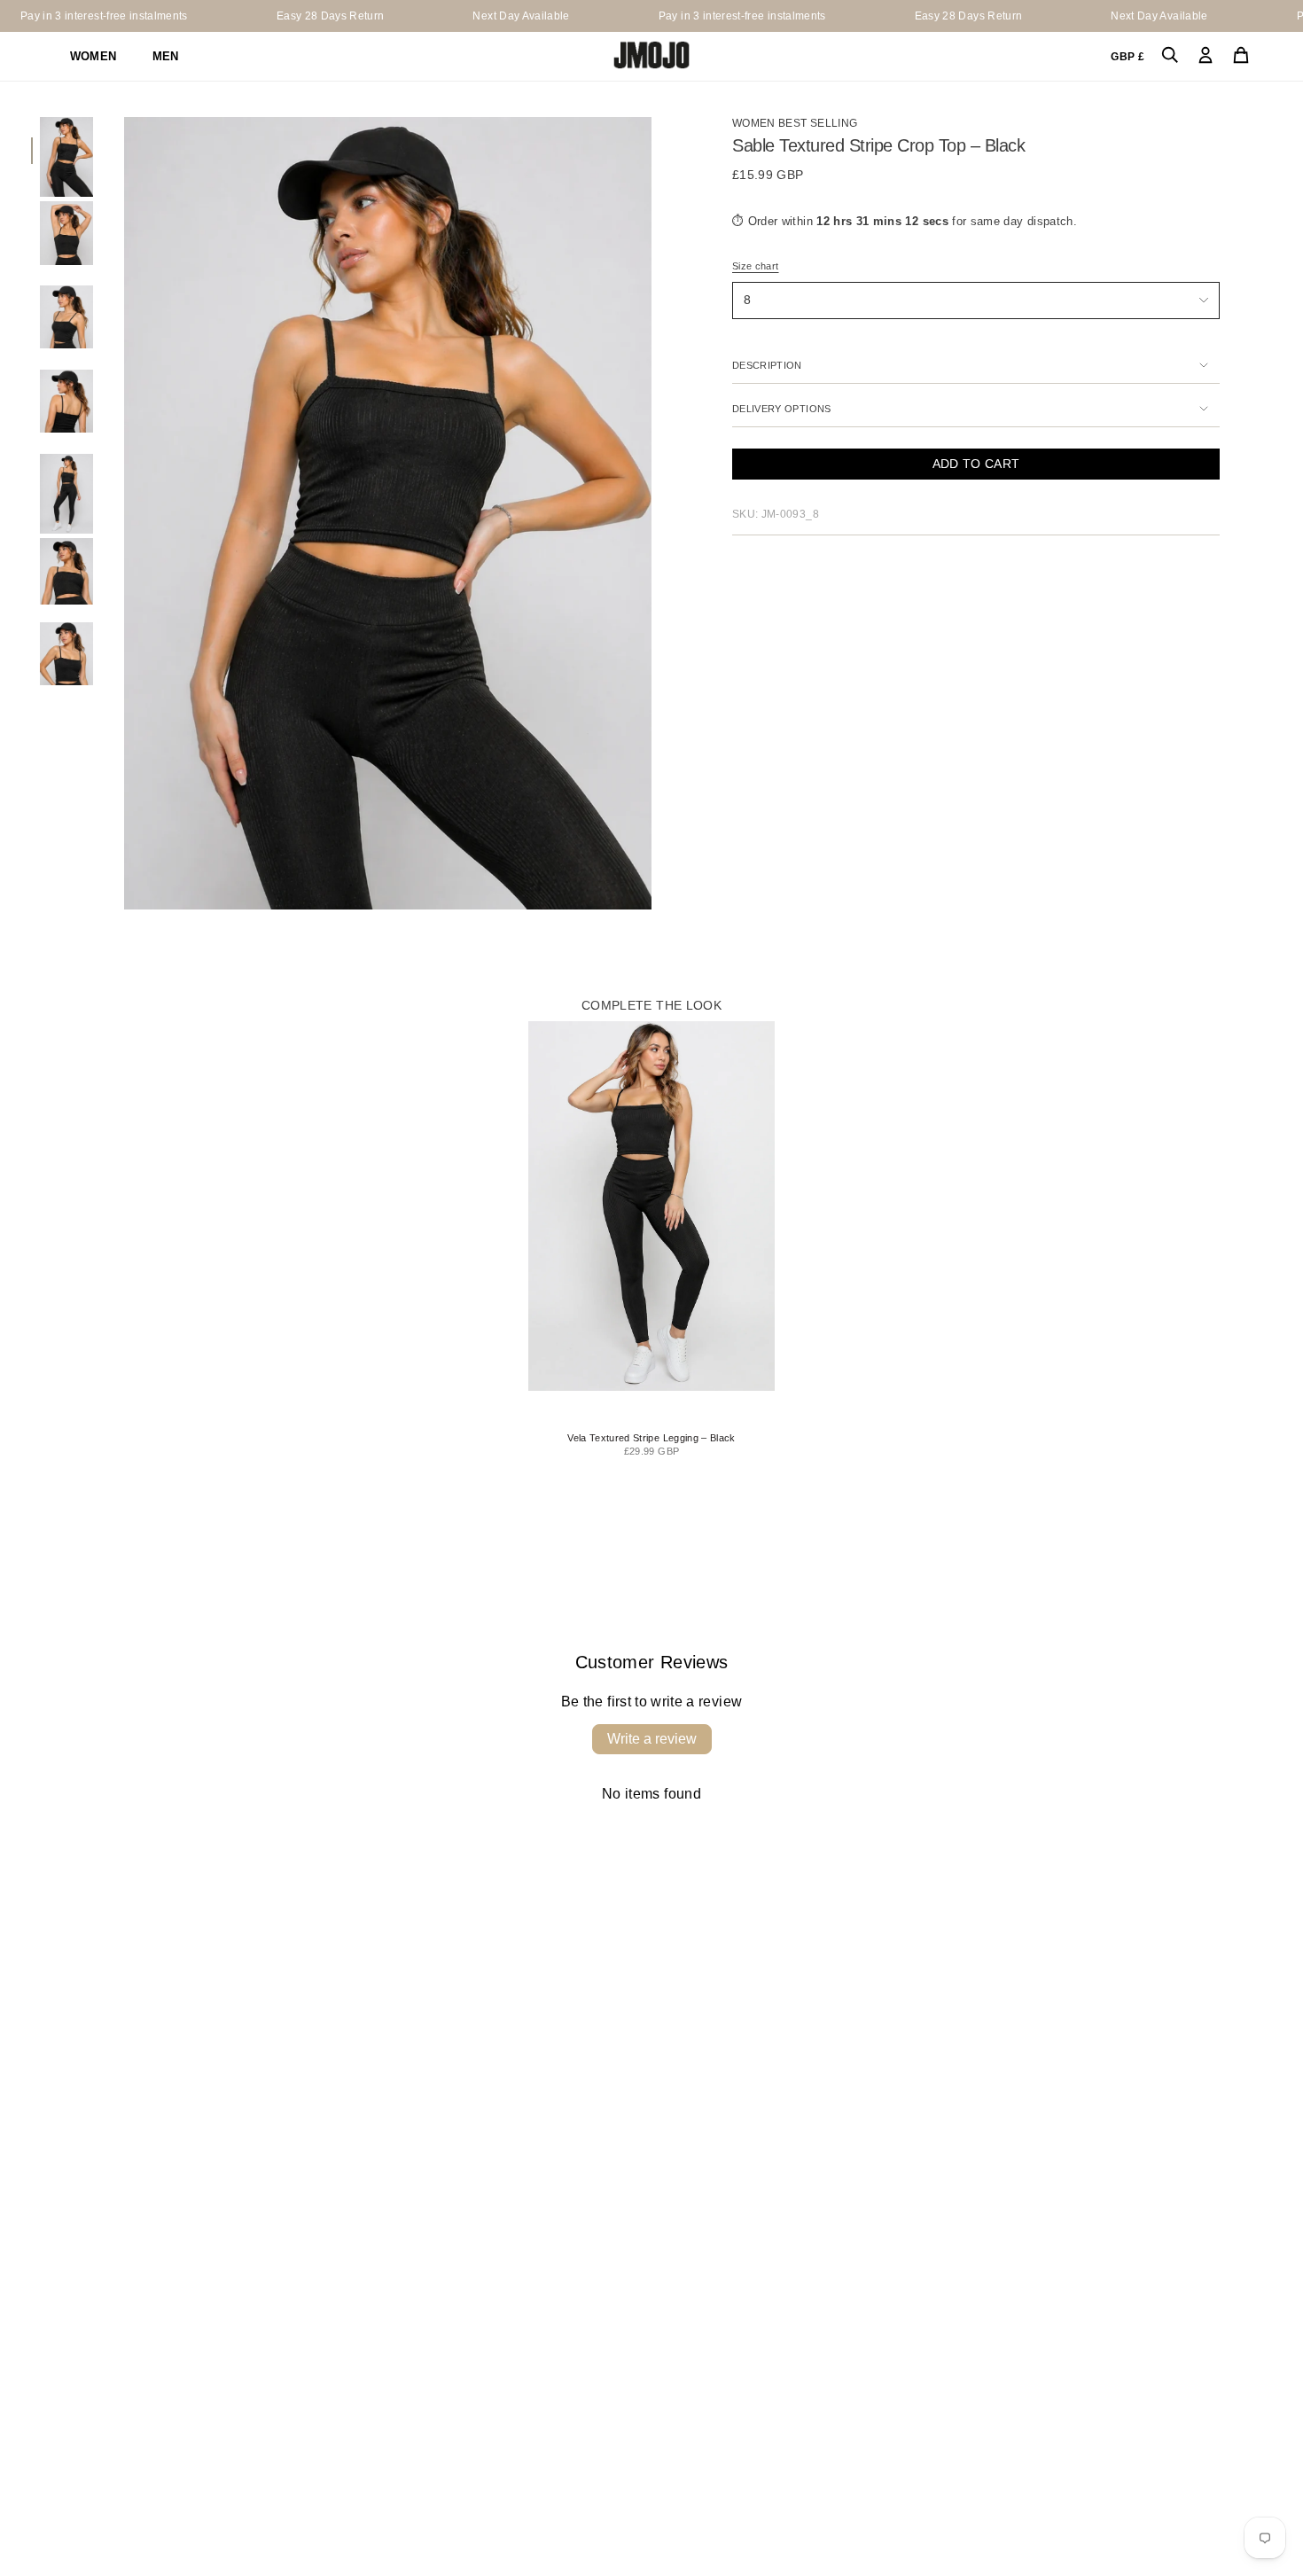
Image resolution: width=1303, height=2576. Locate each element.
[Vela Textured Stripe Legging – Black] (651, 1206)
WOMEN (94, 56)
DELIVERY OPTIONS (782, 409)
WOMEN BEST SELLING (795, 123)
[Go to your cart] (1241, 56)
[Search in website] (1170, 56)
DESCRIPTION (767, 365)
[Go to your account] (1205, 56)
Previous (124, 513)
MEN (166, 56)
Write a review (652, 1739)
